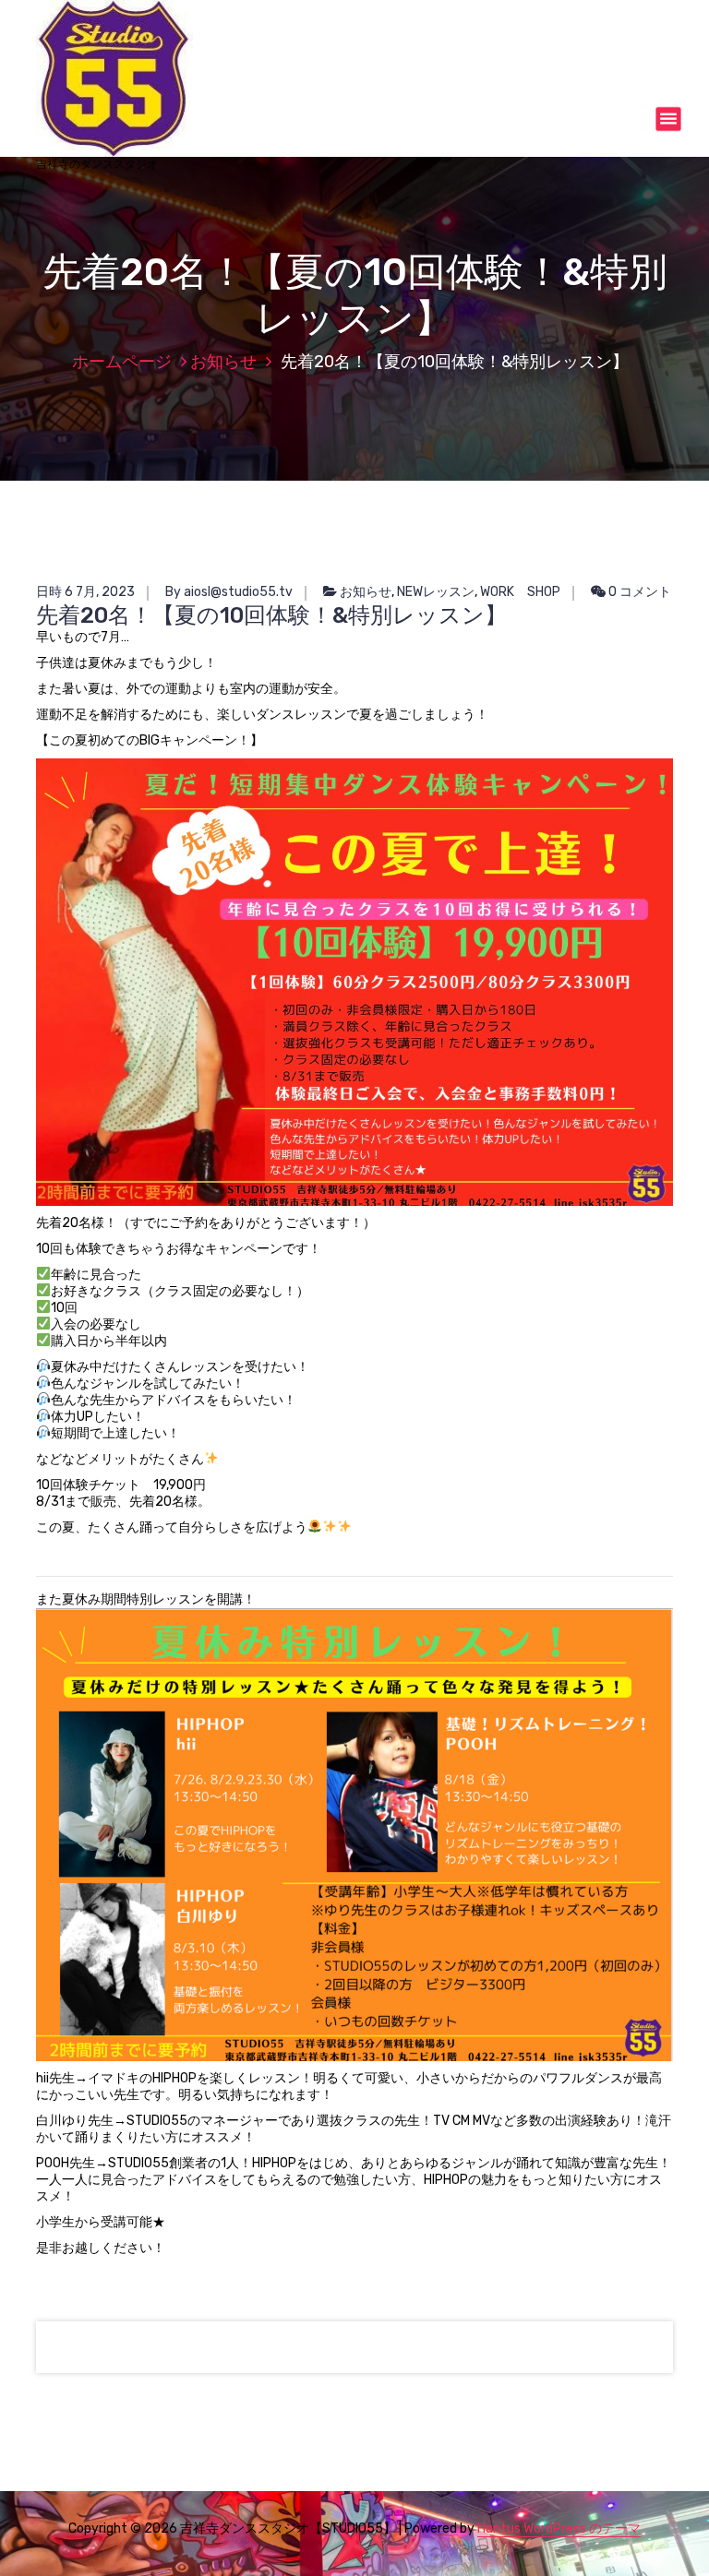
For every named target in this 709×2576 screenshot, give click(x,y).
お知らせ (223, 362)
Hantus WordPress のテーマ (559, 2528)
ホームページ (122, 362)
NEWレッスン (436, 592)
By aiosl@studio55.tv (229, 592)
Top (665, 2532)
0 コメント (638, 592)
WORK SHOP (520, 592)
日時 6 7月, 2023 (85, 592)
